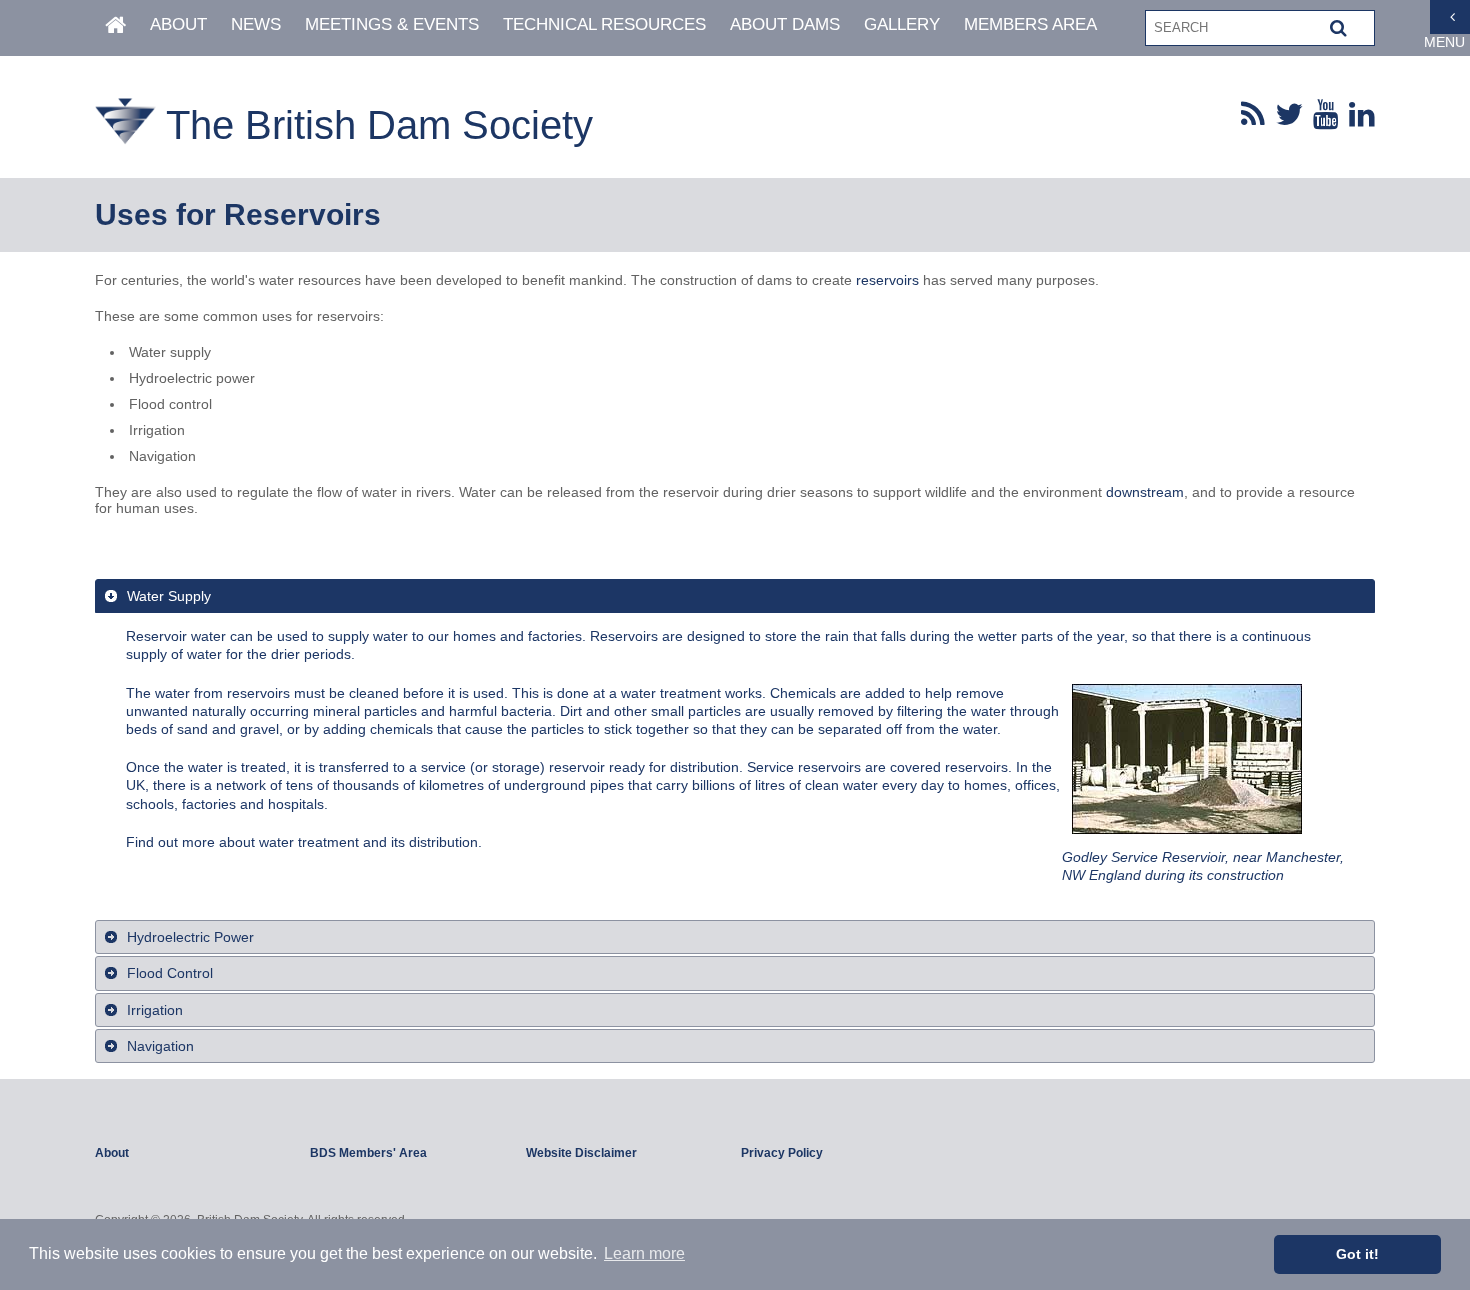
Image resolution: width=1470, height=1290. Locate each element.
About (178, 24)
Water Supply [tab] (169, 596)
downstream (1145, 492)
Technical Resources (604, 24)
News (256, 24)
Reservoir (156, 636)
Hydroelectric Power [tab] (190, 937)
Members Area (1030, 24)
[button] (1338, 28)
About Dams (785, 24)
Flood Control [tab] (170, 973)
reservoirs (887, 280)
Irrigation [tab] (155, 1010)
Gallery (902, 24)
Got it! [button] (1357, 1254)
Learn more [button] (644, 1253)
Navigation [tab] (160, 1046)
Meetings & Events (392, 24)
